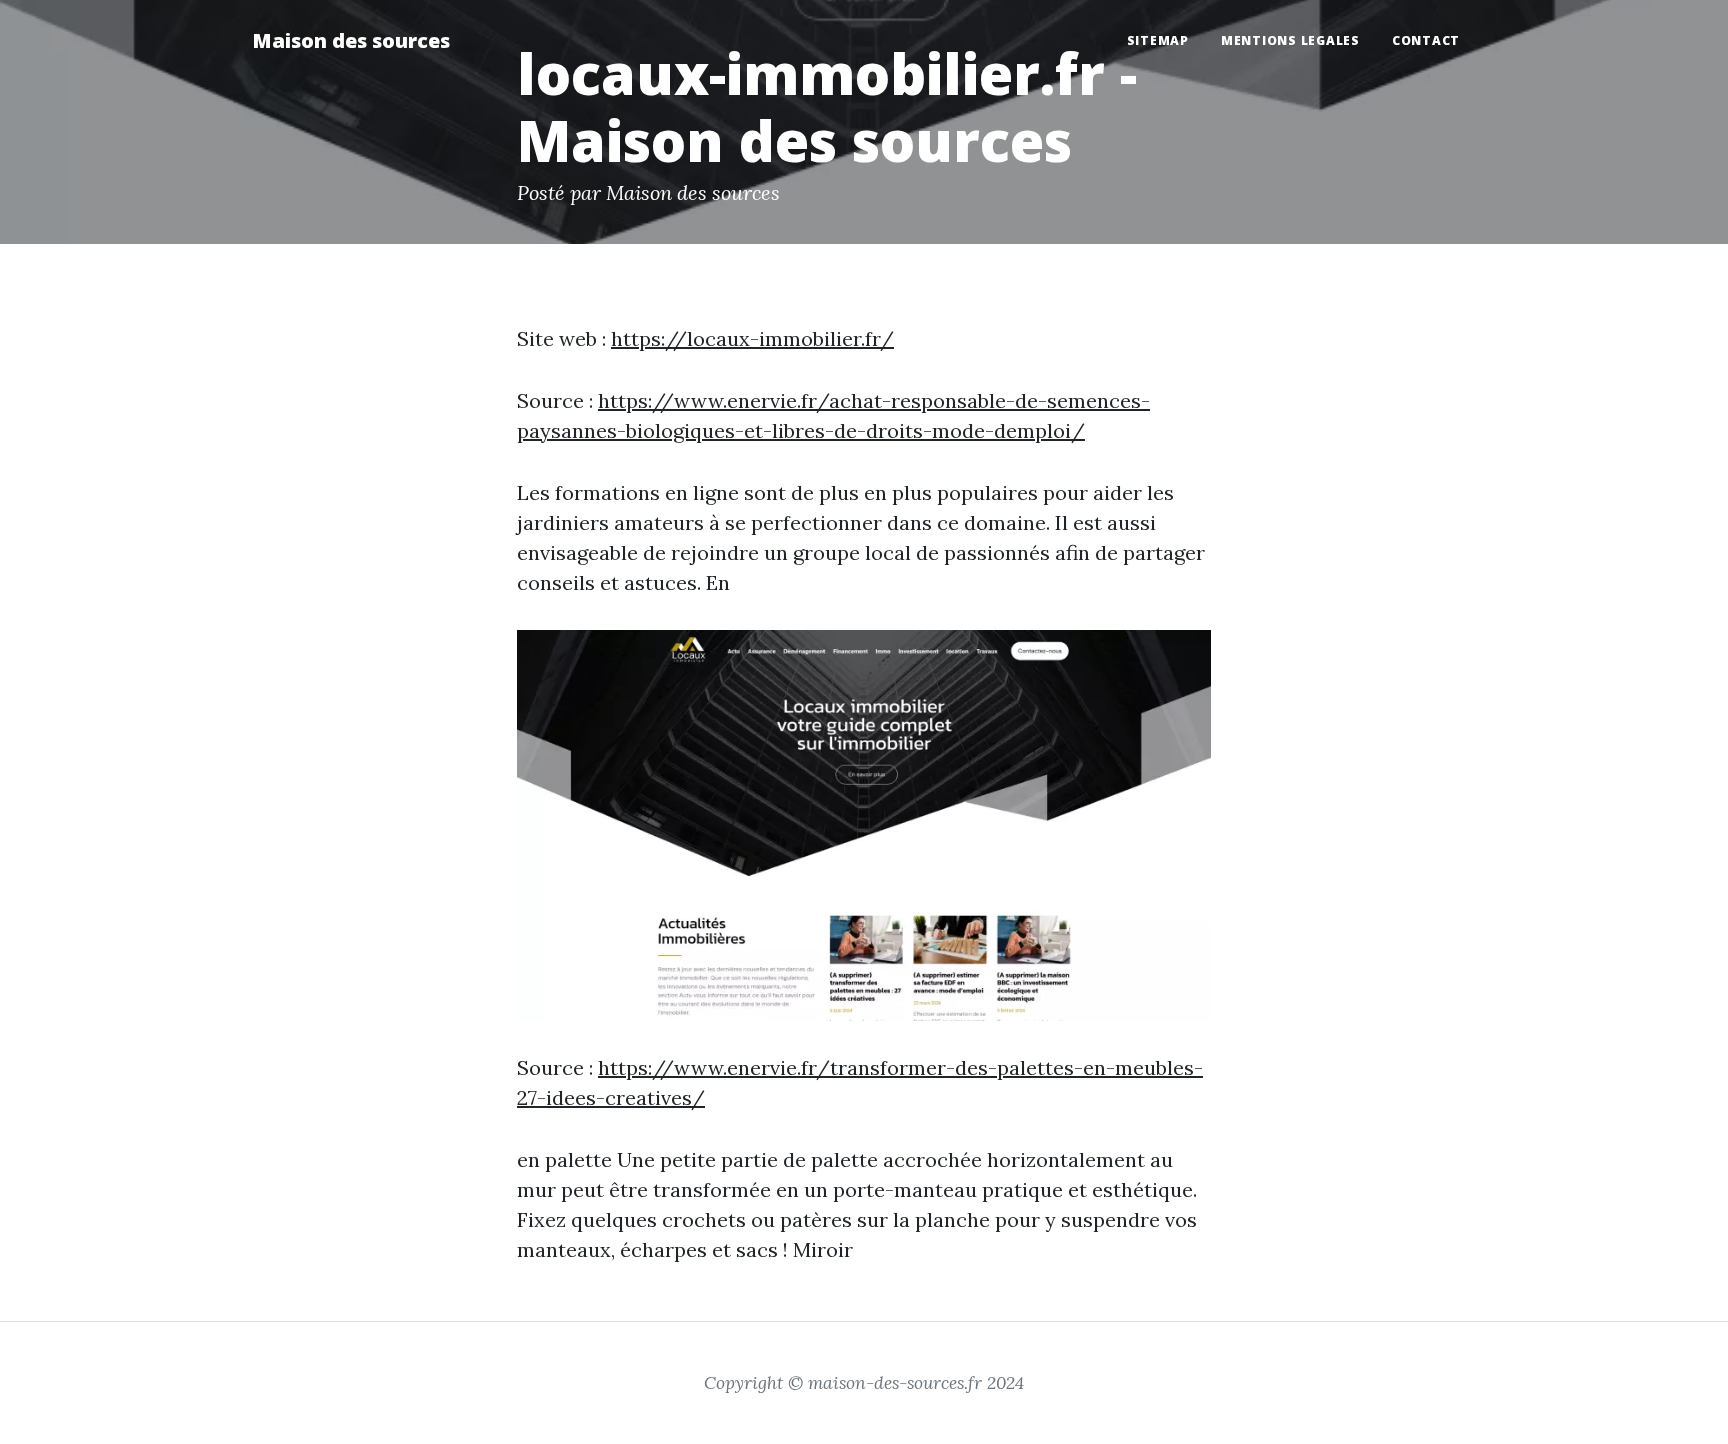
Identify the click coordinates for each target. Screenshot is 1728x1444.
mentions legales (1290, 40)
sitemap (1158, 40)
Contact (1426, 40)
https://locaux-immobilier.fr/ (752, 338)
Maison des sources (351, 40)
